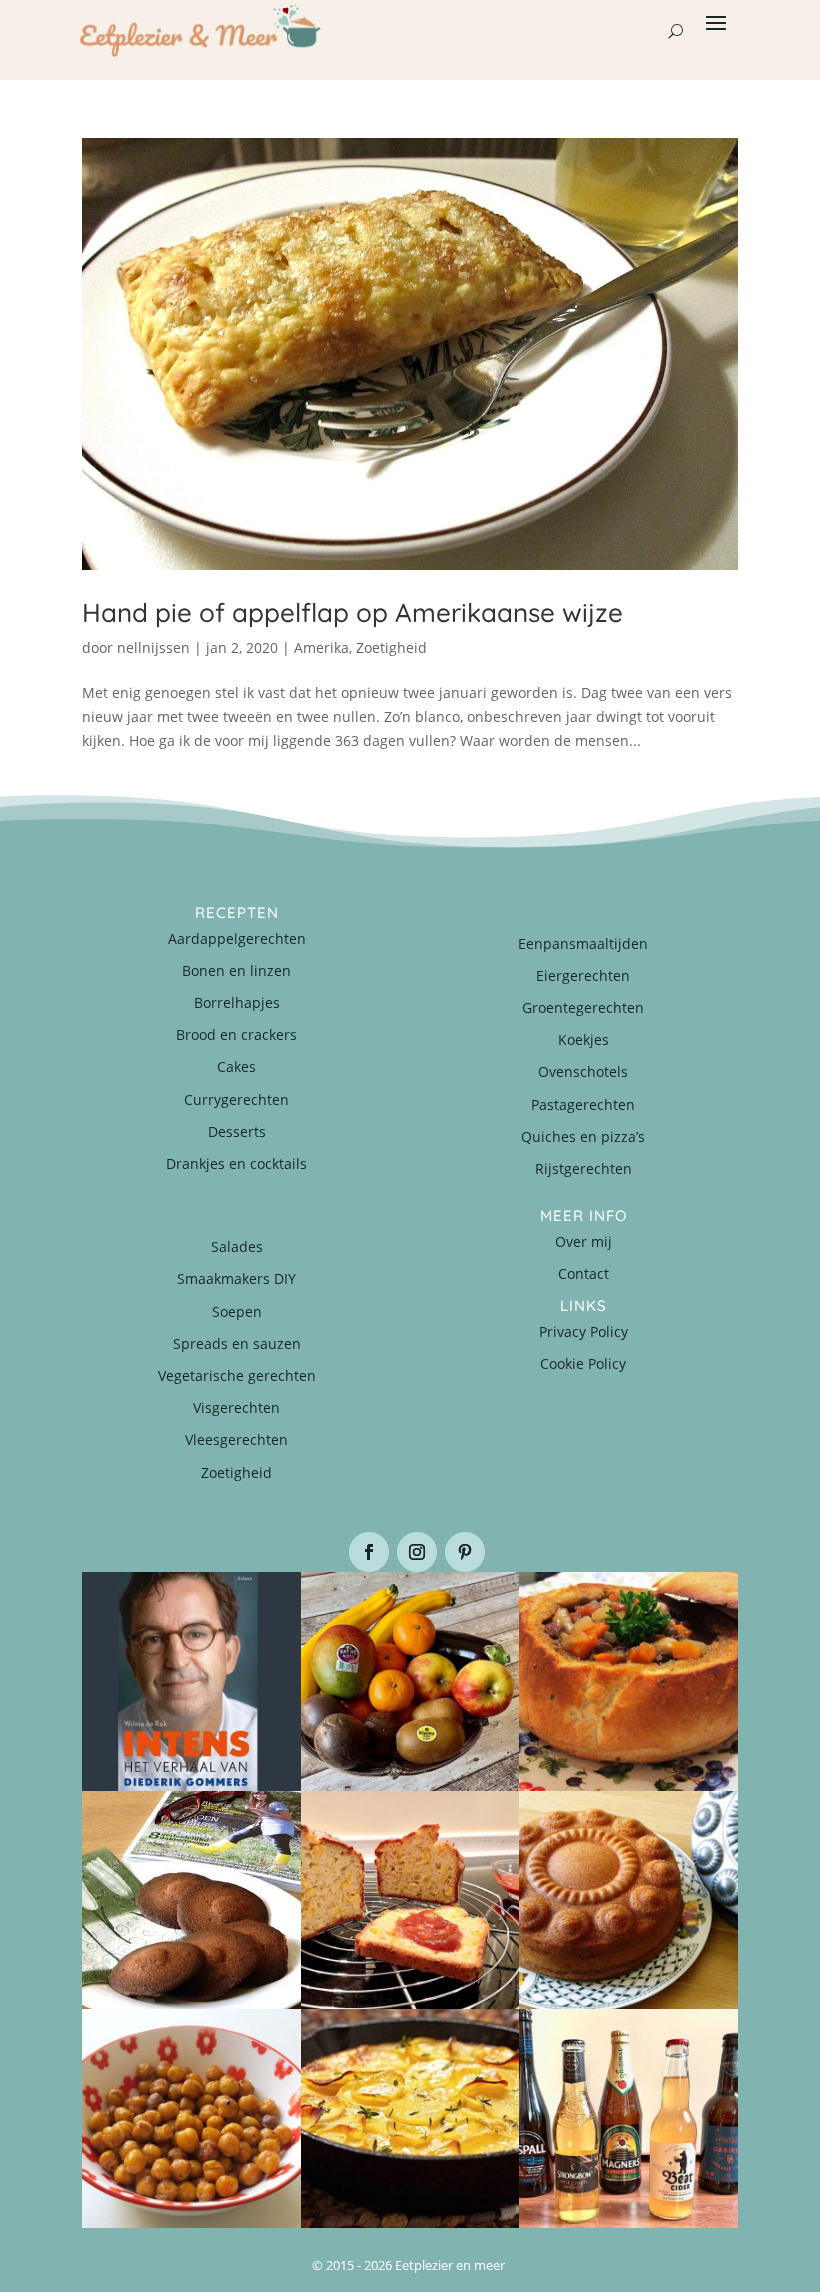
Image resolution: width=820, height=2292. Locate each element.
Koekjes (583, 1039)
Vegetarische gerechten (237, 1375)
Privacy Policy (583, 1331)
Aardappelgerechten (237, 938)
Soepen (237, 1311)
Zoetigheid (391, 647)
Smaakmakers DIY (236, 1278)
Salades (237, 1246)
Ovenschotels (583, 1071)
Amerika (321, 647)
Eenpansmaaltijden (583, 943)
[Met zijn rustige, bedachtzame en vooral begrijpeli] (191, 1681)
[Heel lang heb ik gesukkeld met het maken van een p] (410, 2118)
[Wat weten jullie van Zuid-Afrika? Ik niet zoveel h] (410, 1900)
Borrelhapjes (237, 1002)
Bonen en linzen (236, 970)
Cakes (236, 1066)
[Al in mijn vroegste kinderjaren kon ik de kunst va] (628, 1900)
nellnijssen (153, 647)
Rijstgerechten (583, 1168)
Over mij (583, 1241)
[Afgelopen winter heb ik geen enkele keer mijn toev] (628, 1681)
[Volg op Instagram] (417, 1552)
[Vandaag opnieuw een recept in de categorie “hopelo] (191, 2118)
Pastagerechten (583, 1104)
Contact (583, 1273)
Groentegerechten (583, 1007)
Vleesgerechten (236, 1439)
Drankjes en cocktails (236, 1163)
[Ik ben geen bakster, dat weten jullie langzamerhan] (191, 1900)
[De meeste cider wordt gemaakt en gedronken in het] (628, 2118)
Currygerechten (236, 1099)
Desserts (237, 1131)
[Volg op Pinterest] (465, 1552)
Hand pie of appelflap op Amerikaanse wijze (352, 612)
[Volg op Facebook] (369, 1552)
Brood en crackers (236, 1034)
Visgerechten (236, 1407)
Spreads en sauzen (237, 1343)
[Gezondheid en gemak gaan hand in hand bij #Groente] (410, 1681)
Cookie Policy (583, 1363)
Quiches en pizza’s (583, 1136)
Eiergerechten (583, 975)
